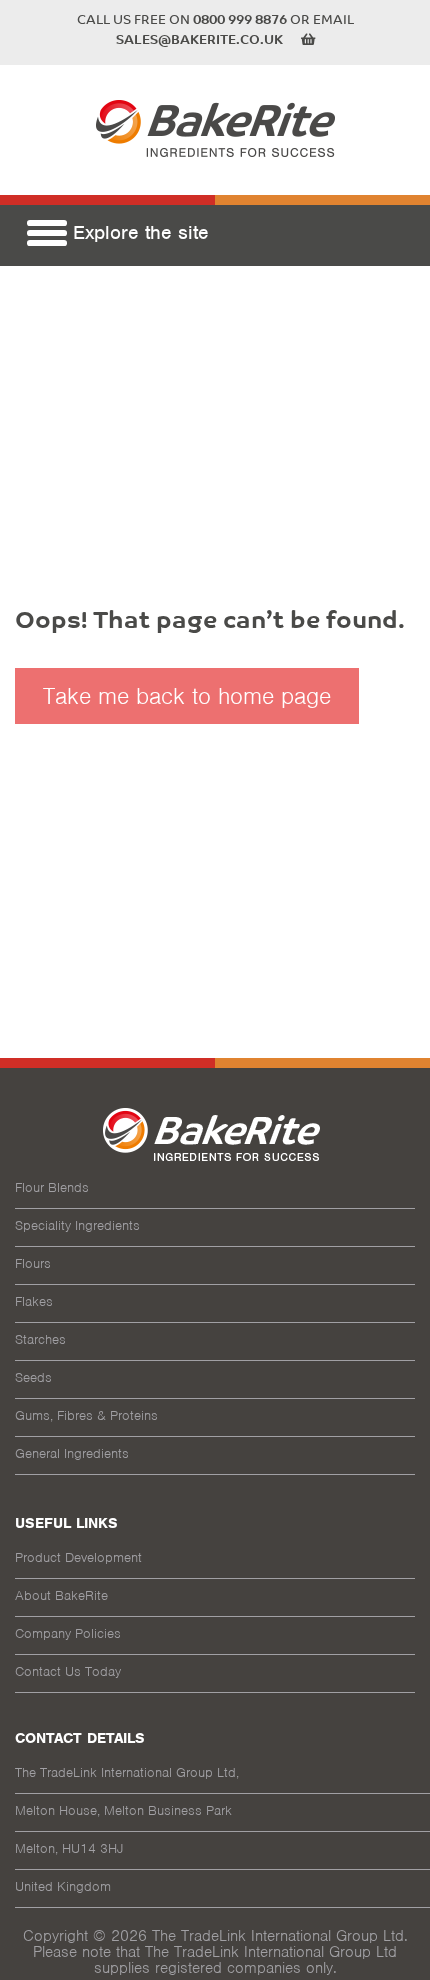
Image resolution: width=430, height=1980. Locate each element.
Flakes (34, 1301)
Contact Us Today (68, 1671)
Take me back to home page (187, 696)
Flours (33, 1263)
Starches (40, 1339)
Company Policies (68, 1633)
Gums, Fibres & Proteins (86, 1415)
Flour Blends (52, 1187)
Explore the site (138, 236)
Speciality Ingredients (77, 1225)
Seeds (33, 1377)
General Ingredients (72, 1453)
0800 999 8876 (240, 21)
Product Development (78, 1557)
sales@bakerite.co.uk (199, 41)
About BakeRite (61, 1595)
